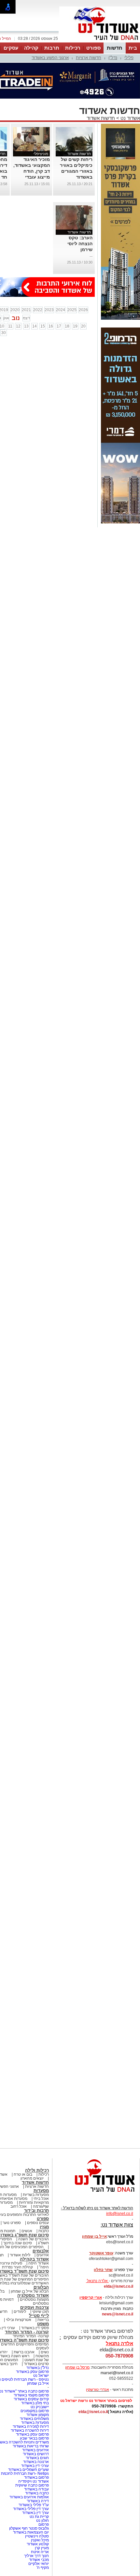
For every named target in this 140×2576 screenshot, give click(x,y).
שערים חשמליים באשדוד (28, 2470)
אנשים (27, 2231)
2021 (26, 310)
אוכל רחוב (19, 2206)
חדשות (115, 48)
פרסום (43, 2524)
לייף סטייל (39, 2316)
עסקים (11, 48)
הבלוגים (41, 2287)
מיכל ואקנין (40, 2540)
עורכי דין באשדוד (35, 2466)
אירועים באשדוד (35, 2450)
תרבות (52, 48)
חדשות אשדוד (101, 118)
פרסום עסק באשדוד (32, 2372)
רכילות (73, 48)
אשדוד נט (130, 118)
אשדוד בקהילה (34, 2259)
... (91, 255)
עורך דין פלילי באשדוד (30, 2509)
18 (67, 326)
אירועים (43, 2255)
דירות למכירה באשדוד (31, 2426)
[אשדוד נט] (96, 2194)
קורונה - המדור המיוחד (27, 2332)
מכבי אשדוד (39, 2560)
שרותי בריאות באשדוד (31, 2446)
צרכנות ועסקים (35, 2307)
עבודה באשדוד (36, 2489)
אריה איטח (40, 2552)
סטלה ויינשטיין (37, 2536)
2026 (83, 310)
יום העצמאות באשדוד (31, 2532)
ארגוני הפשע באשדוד (50, 58)
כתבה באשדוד (36, 2493)
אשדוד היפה (38, 2263)
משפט (43, 2324)
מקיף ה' (43, 2568)
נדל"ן (113, 58)
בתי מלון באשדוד (35, 2403)
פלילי (129, 58)
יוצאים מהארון (32, 2178)
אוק (6, 318)
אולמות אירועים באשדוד (29, 2497)
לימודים (19, 2312)
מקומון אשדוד (38, 2415)
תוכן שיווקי (41, 2312)
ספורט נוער (12, 2223)
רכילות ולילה (37, 2170)
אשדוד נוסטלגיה (33, 2295)
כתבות (44, 2231)
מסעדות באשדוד (35, 2423)
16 (51, 326)
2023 (49, 310)
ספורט (93, 48)
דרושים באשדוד (36, 2454)
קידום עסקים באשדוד (31, 2399)
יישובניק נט (39, 2407)
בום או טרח (23, 2174)
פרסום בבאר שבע (34, 2438)
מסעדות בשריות (36, 2195)
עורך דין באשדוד (35, 2513)
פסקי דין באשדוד (35, 2328)
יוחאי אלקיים (39, 2564)
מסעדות (41, 2191)
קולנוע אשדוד (38, 2544)
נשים (45, 2352)
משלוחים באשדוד (34, 2419)
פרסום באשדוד (36, 2477)
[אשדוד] (100, 42)
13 (26, 326)
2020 (15, 310)
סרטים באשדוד (36, 2364)
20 (83, 326)
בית (133, 48)
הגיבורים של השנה (34, 2239)
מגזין (44, 2227)
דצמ (26, 318)
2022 (38, 310)
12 (18, 326)
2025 (72, 310)
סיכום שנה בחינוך (18, 2243)
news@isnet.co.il (118, 2314)
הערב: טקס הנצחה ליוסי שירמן (80, 244)
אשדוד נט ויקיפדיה (33, 2481)
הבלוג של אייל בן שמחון (30, 2291)
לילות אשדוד (20, 2255)
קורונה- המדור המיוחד (31, 2336)
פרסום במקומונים (35, 2411)
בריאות (43, 2320)
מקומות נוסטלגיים (34, 2299)
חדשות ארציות (89, 58)
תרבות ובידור (36, 2210)
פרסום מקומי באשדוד (31, 2395)
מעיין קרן (42, 2548)
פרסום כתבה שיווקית (32, 2485)
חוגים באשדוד (37, 2458)
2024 (61, 310)
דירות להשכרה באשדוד (30, 2430)
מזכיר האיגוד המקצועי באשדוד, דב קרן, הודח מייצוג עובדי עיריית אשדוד (32, 171)
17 (59, 326)
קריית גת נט (39, 2517)
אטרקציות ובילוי (19, 2320)
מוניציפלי (41, 154)
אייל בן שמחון (38, 2383)
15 (43, 326)
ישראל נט (41, 2376)
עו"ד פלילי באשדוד (33, 2505)
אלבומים (41, 2251)
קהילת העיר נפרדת (17, 2267)
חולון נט (42, 2520)
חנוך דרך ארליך (36, 2556)
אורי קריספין (91, 2297)
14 (35, 326)
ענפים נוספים (38, 2223)
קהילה (31, 48)
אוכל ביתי (41, 2199)
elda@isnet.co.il (119, 2286)
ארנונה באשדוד (36, 2462)
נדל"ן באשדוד (38, 2368)
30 (4, 333)
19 (75, 326)
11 (10, 326)
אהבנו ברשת (24, 2352)
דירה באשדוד (38, 2501)
